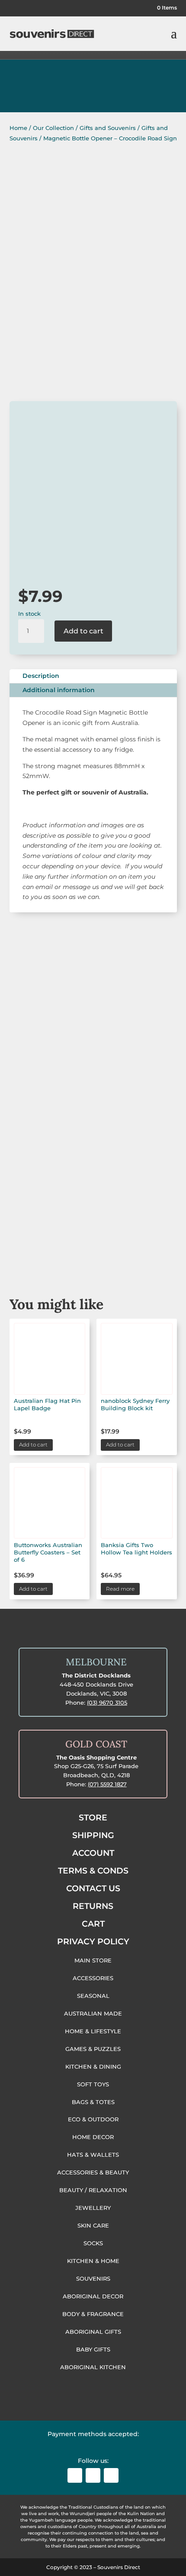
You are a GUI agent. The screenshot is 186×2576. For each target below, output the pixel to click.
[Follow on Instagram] (93, 2475)
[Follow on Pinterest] (111, 2475)
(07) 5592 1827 (107, 1784)
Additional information (59, 690)
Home (18, 128)
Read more (120, 1589)
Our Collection (53, 128)
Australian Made (93, 1051)
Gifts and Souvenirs (108, 128)
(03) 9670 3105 (107, 1703)
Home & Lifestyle (93, 1257)
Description (41, 676)
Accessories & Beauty (93, 1206)
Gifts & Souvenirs (93, 1103)
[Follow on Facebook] (75, 2475)
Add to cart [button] (33, 1445)
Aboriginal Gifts (93, 1154)
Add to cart (83, 631)
